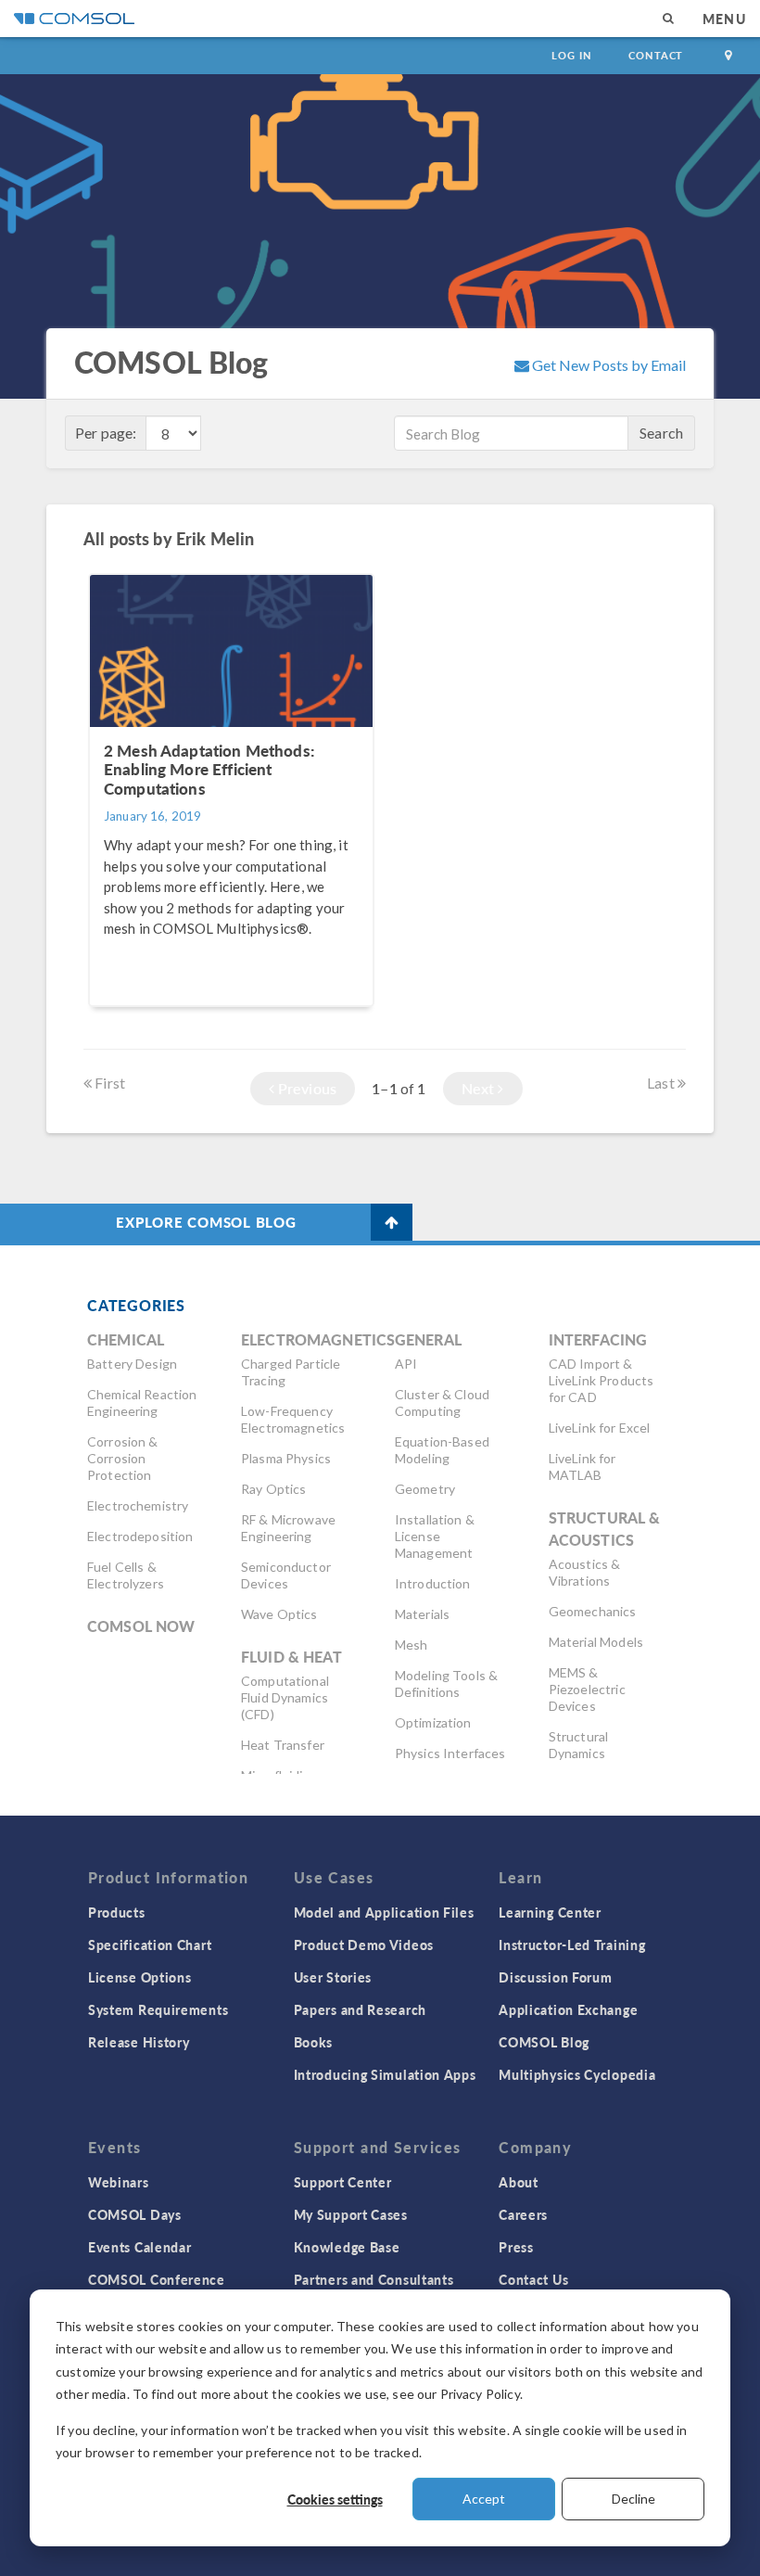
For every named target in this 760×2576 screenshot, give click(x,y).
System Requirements (158, 2009)
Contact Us (533, 2279)
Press (516, 2247)
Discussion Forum (555, 1977)
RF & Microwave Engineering (288, 1528)
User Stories (333, 1977)
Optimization (433, 1722)
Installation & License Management (435, 1536)
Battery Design (132, 1364)
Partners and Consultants (374, 2279)
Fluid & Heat (291, 1657)
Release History (139, 2042)
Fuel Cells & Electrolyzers (126, 1575)
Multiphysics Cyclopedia (577, 2074)
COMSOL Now (141, 1626)
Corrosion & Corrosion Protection (123, 1458)
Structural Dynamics (579, 1745)
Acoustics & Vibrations (585, 1572)
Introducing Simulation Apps (385, 2074)
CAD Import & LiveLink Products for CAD (602, 1380)
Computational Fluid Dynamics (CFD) (285, 1697)
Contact (656, 55)
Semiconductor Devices (286, 1575)
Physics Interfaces (450, 1753)
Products (117, 1912)
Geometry (425, 1489)
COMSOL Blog (544, 2042)
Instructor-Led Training (572, 1945)
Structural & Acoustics (605, 1529)
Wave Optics (279, 1614)
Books (314, 2042)
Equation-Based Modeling (442, 1450)
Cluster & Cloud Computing (442, 1403)
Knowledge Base (347, 2247)
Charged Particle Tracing (291, 1372)
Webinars (119, 2182)
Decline (633, 2499)
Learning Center (550, 1912)
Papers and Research (360, 2009)
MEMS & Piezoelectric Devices (587, 1689)
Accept (484, 2499)
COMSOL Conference (157, 2279)
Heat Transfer (283, 1745)
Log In (571, 55)
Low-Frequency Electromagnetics (293, 1419)
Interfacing (598, 1339)
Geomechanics (593, 1611)
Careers (523, 2214)
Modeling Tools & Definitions (446, 1683)
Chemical (126, 1339)
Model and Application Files (384, 1912)
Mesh (412, 1645)
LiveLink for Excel (600, 1428)
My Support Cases (351, 2214)
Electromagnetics (318, 1339)
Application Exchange (568, 2009)
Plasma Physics (286, 1458)
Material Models (596, 1642)
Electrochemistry (138, 1505)
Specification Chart (150, 1945)
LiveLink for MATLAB (583, 1467)
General (428, 1339)
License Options (140, 1977)
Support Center (343, 2182)
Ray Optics (274, 1489)
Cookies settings (335, 2499)
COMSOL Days (135, 2214)
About (519, 2182)
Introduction (433, 1583)
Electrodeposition (140, 1536)
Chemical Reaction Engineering (142, 1403)
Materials (422, 1614)
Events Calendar (140, 2247)
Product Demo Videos (364, 1945)
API (406, 1364)
